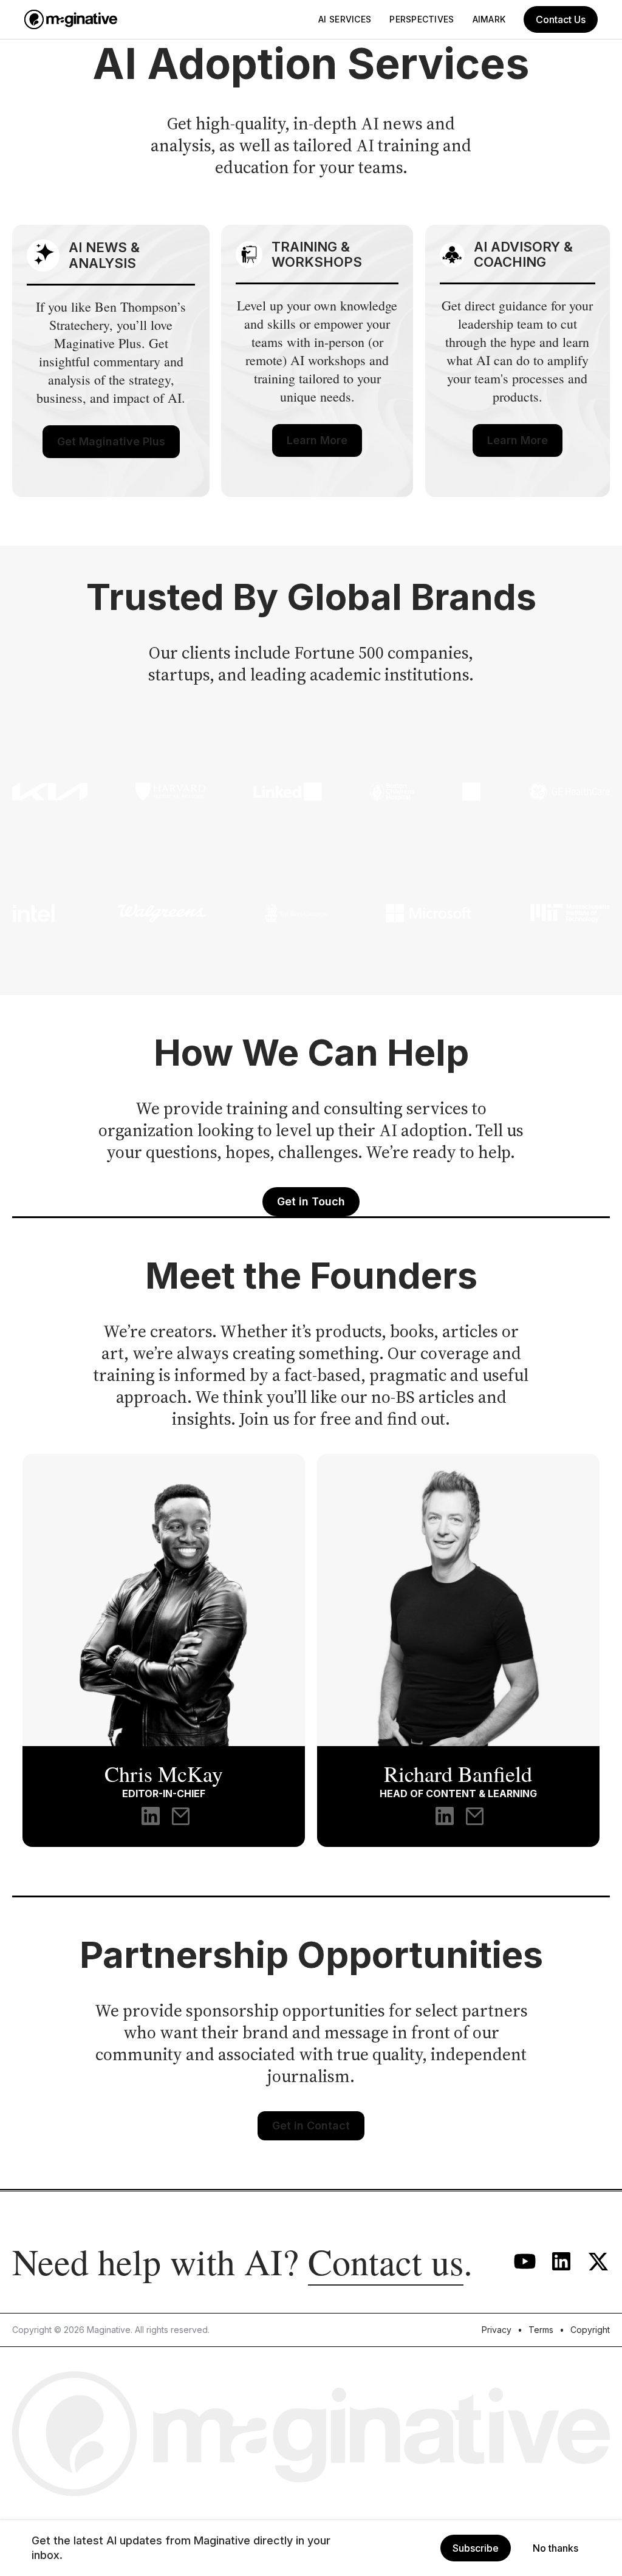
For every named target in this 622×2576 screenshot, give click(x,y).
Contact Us (561, 19)
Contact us (386, 2261)
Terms (541, 2330)
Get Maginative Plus (111, 441)
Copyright (590, 2330)
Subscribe (476, 2548)
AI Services (345, 19)
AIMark (489, 19)
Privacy (497, 2330)
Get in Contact (311, 2126)
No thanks (555, 2548)
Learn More (317, 440)
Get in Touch (311, 1201)
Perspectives (422, 19)
